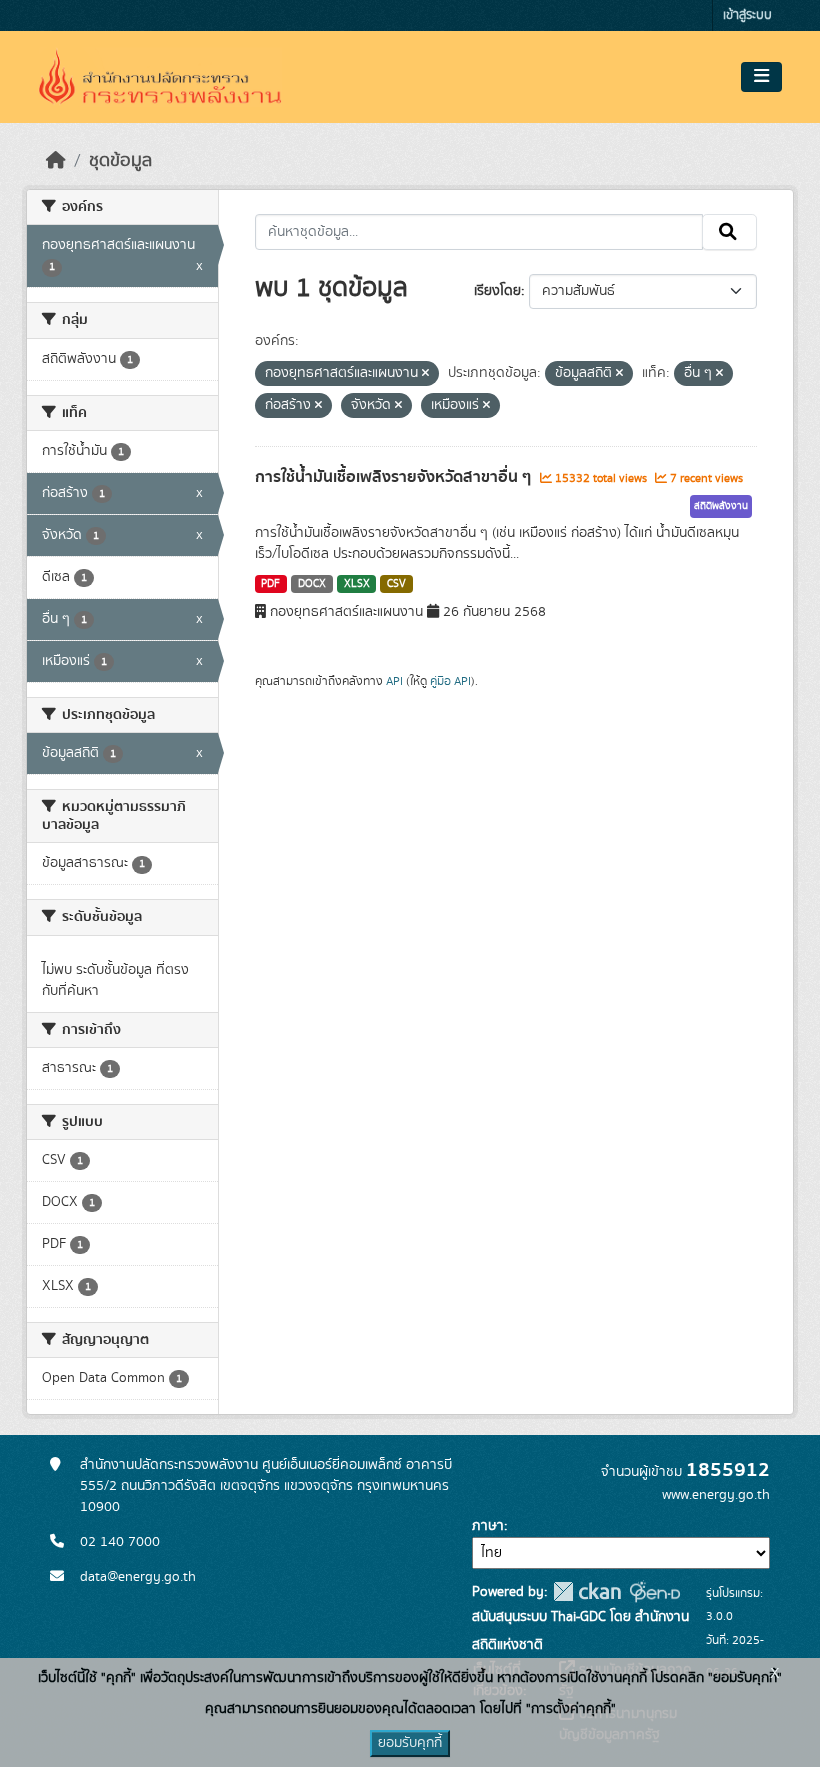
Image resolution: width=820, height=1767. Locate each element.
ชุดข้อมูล (120, 161)
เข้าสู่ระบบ (747, 15)
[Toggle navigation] (761, 77)
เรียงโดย (497, 291)
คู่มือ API (450, 681)
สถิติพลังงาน (721, 506)
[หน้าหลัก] (56, 161)
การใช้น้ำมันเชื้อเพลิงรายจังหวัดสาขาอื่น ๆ (395, 477)
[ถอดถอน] (425, 374)
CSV (396, 584)
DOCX (312, 584)
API (394, 681)
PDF (270, 584)
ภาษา (488, 1526)
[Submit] (729, 232)
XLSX (357, 584)
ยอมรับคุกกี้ (410, 1743)
